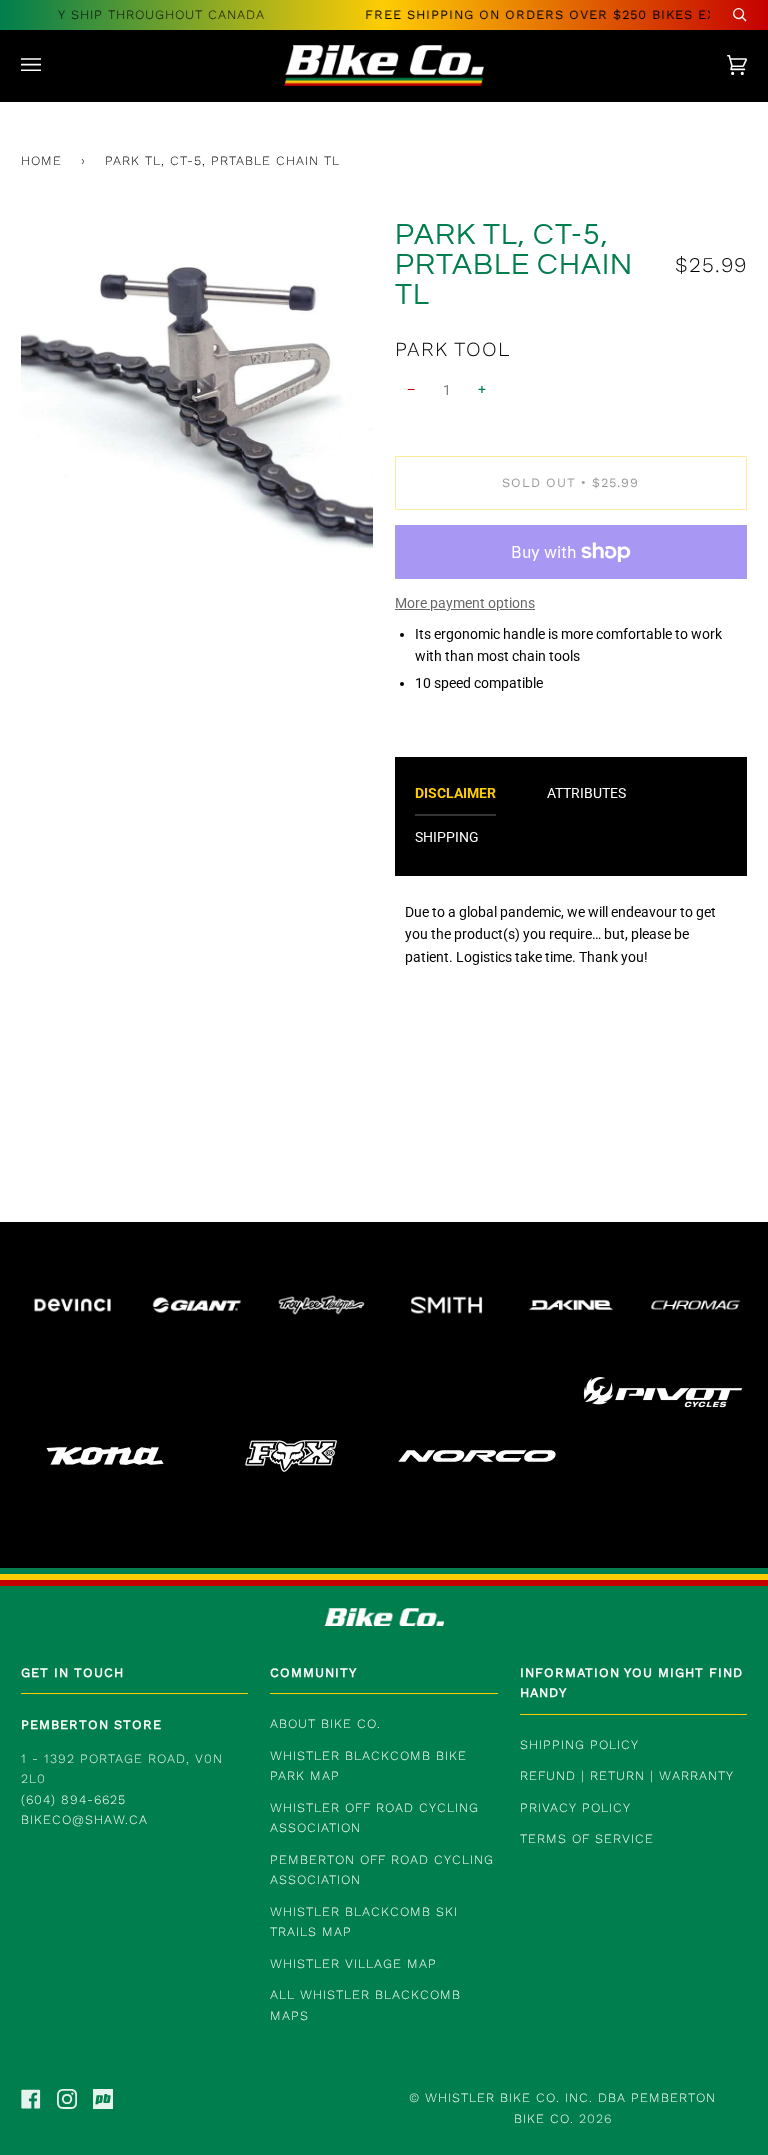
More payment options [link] (465, 603)
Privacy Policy (575, 1807)
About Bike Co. (325, 1723)
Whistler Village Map (353, 1963)
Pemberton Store (91, 1724)
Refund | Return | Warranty (627, 1775)
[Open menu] (51, 65)
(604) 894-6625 (73, 1799)
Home (41, 160)
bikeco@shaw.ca (84, 1819)
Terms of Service (587, 1838)
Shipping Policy (579, 1744)
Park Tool (452, 349)
